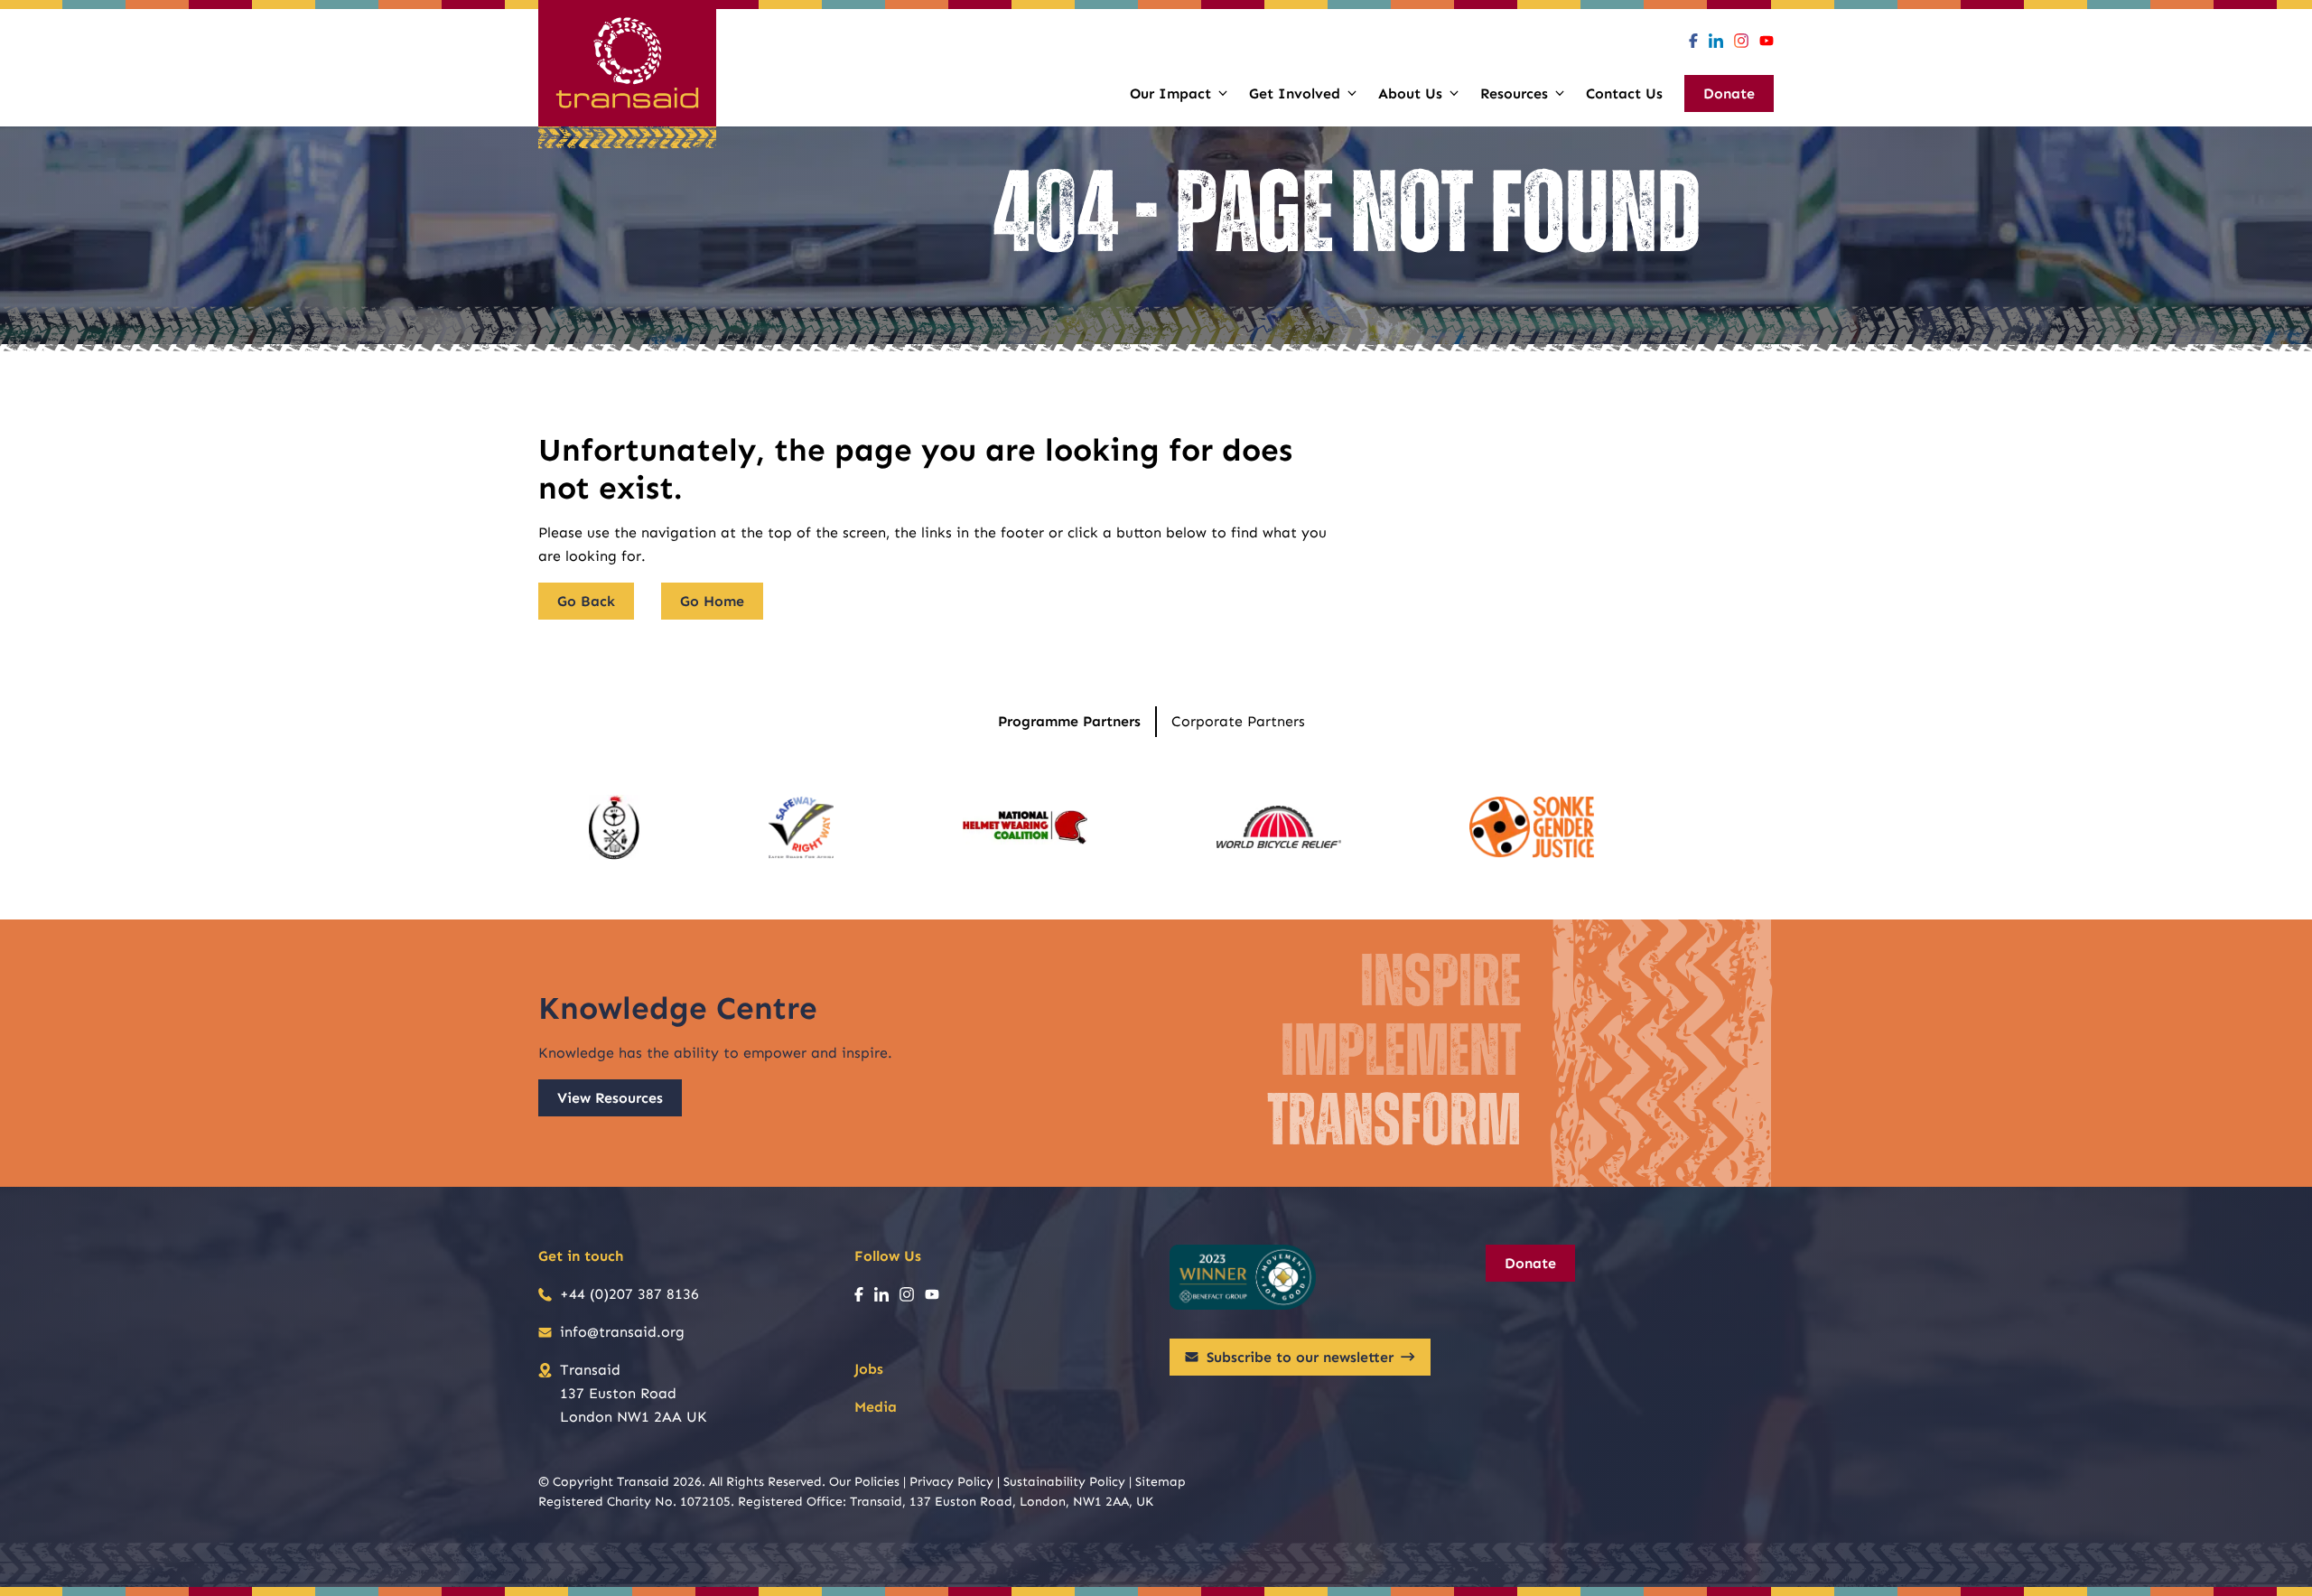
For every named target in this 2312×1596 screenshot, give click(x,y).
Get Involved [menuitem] (1295, 93)
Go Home (712, 601)
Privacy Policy (951, 1482)
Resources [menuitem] (1514, 93)
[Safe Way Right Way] (801, 827)
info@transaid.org (622, 1332)
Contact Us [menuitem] (1624, 93)
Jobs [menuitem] (869, 1369)
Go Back (586, 601)
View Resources (610, 1098)
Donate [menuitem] (1729, 93)
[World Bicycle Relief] (1279, 827)
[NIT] (615, 827)
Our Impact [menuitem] (1170, 93)
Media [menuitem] (876, 1407)
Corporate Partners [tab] (1238, 721)
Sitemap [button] (1161, 1482)
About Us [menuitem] (1410, 93)
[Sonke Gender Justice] (1532, 827)
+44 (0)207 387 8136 (629, 1294)
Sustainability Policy (1064, 1482)
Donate (1530, 1263)
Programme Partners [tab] (1069, 721)
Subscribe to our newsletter (1300, 1357)
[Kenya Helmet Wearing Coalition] (1025, 827)
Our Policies (864, 1482)
